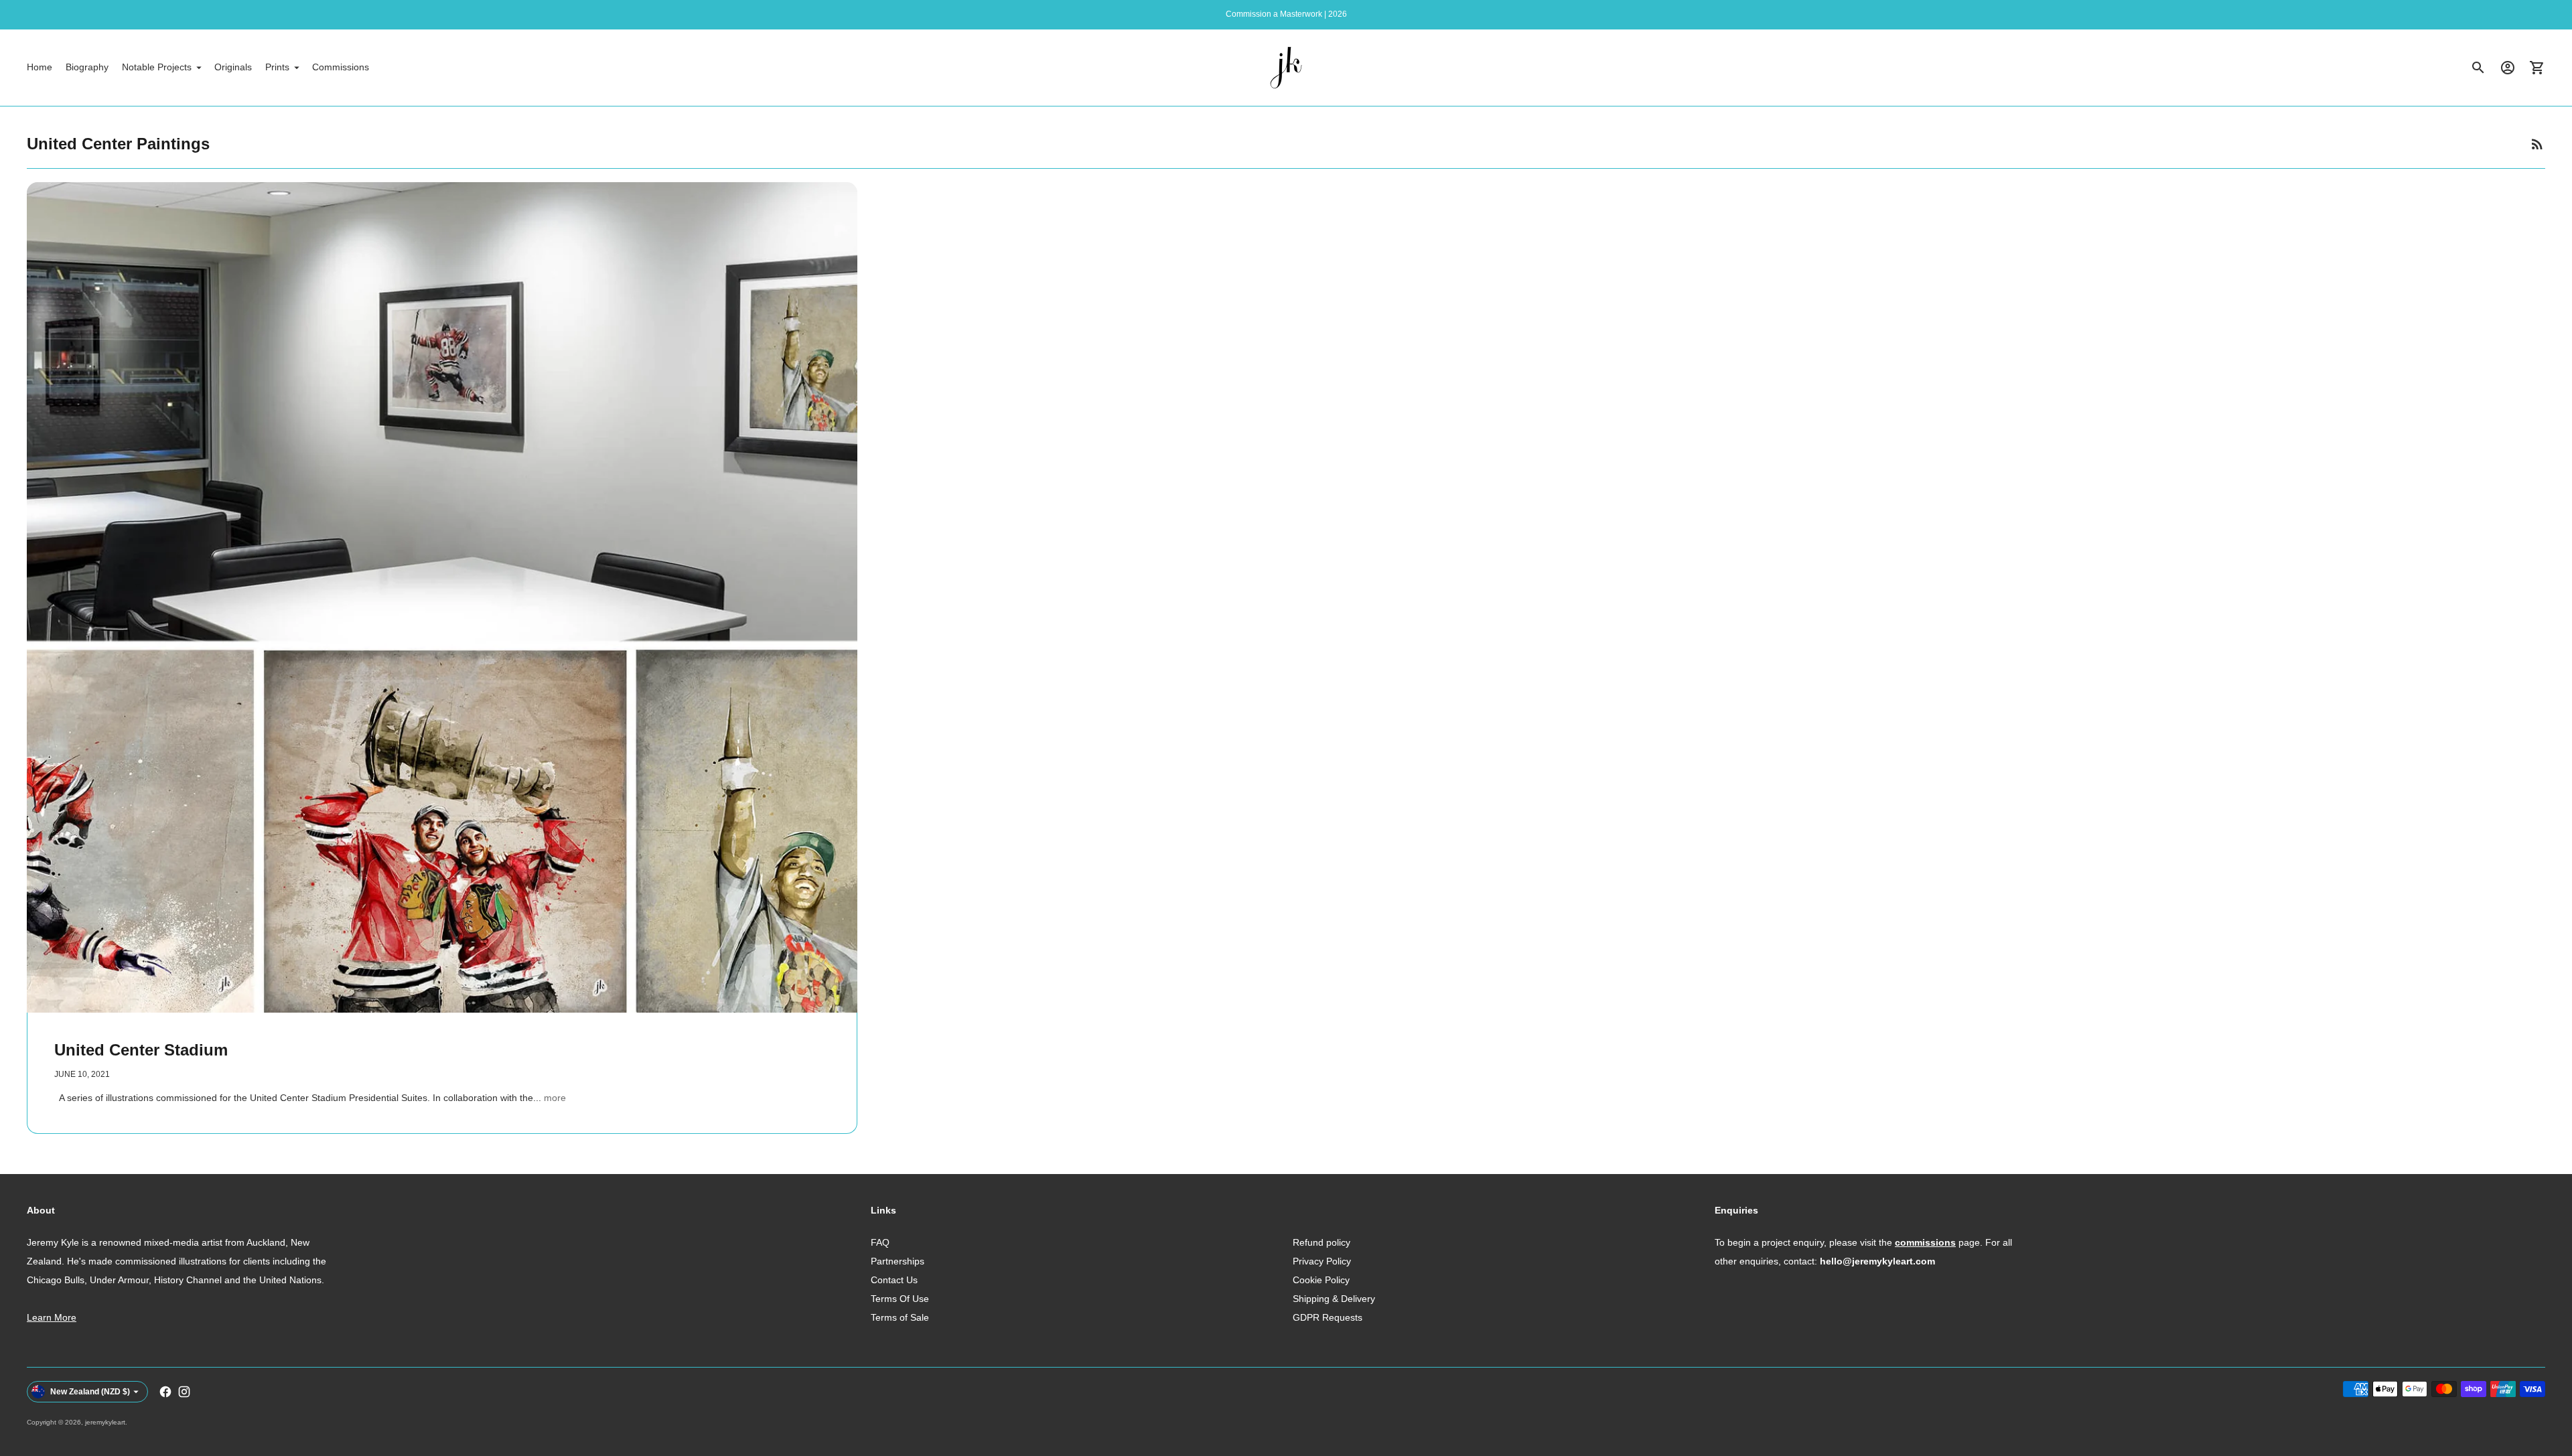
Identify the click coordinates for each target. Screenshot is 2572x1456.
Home (40, 67)
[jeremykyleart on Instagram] (184, 1392)
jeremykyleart (105, 1422)
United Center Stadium (141, 1050)
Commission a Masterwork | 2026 (1286, 14)
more (555, 1098)
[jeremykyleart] (1286, 68)
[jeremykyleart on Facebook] (165, 1392)
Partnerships (898, 1261)
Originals (233, 67)
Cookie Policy (1321, 1280)
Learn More (52, 1317)
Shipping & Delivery (1334, 1299)
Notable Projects (157, 67)
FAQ (880, 1242)
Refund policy (1321, 1242)
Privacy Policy (1322, 1261)
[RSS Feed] (2537, 144)
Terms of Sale (900, 1317)
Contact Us (894, 1280)
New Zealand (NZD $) (90, 1392)
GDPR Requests (1328, 1317)
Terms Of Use (900, 1299)
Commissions (341, 67)
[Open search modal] (2478, 68)
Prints (277, 67)
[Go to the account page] (2508, 68)
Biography (87, 67)
